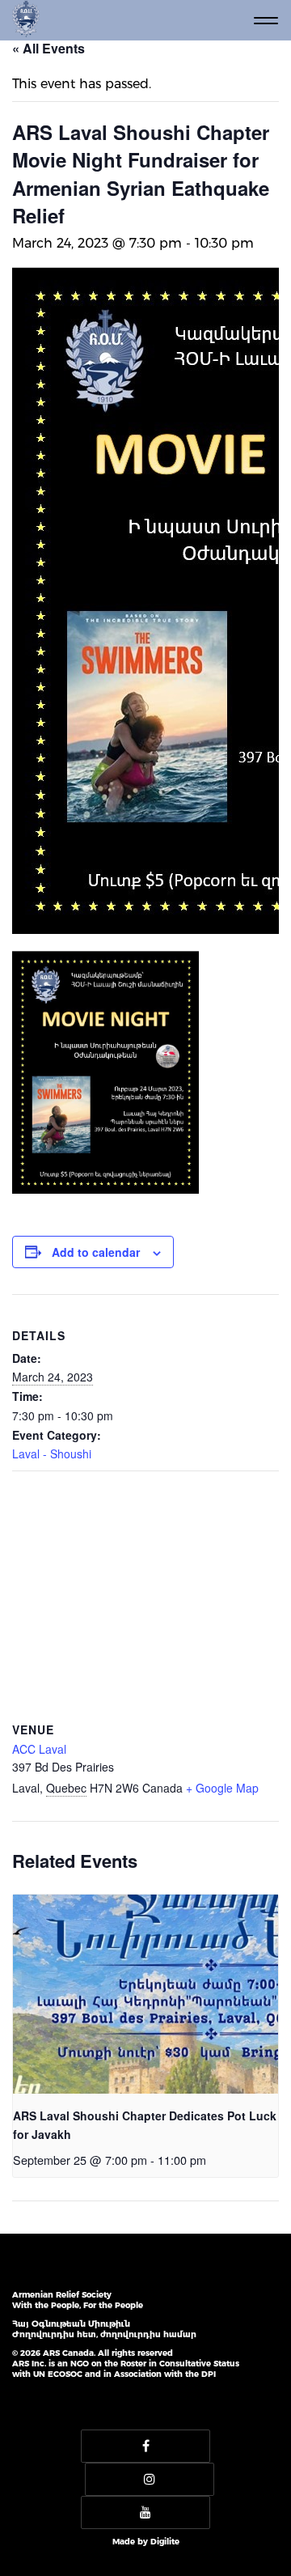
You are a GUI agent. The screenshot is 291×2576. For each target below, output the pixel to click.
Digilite (165, 2542)
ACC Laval (39, 1749)
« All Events (48, 48)
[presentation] (145, 1994)
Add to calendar (96, 1252)
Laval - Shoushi (52, 1454)
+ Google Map (222, 1788)
